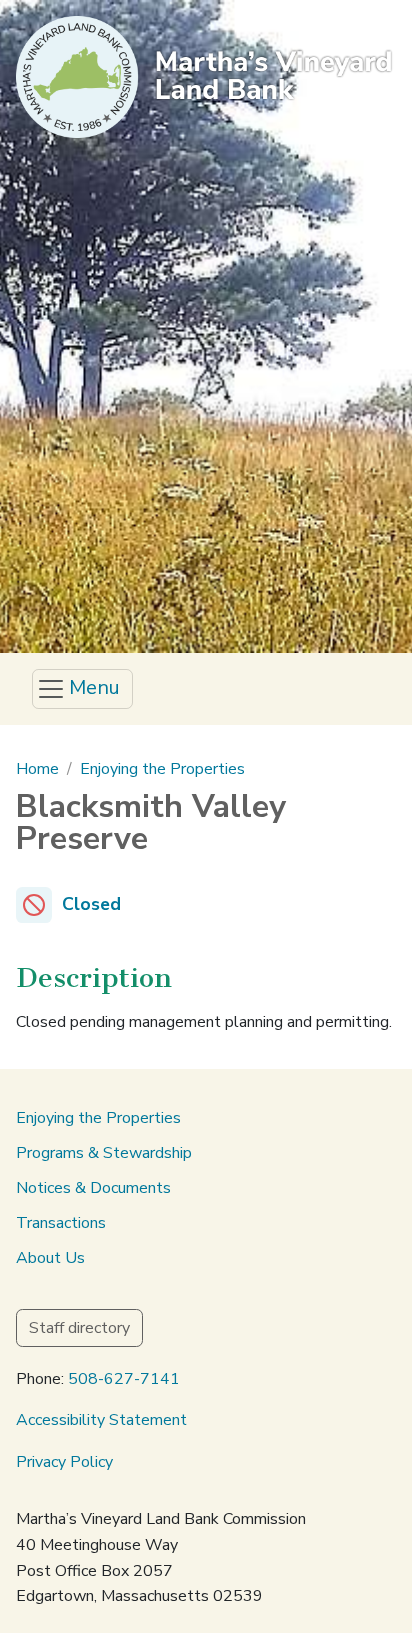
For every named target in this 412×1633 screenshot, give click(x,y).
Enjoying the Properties (162, 769)
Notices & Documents (93, 1188)
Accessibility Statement (101, 1420)
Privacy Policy (64, 1462)
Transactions (61, 1223)
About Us (50, 1258)
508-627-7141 (124, 1379)
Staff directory (79, 1328)
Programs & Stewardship (104, 1153)
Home (37, 769)
